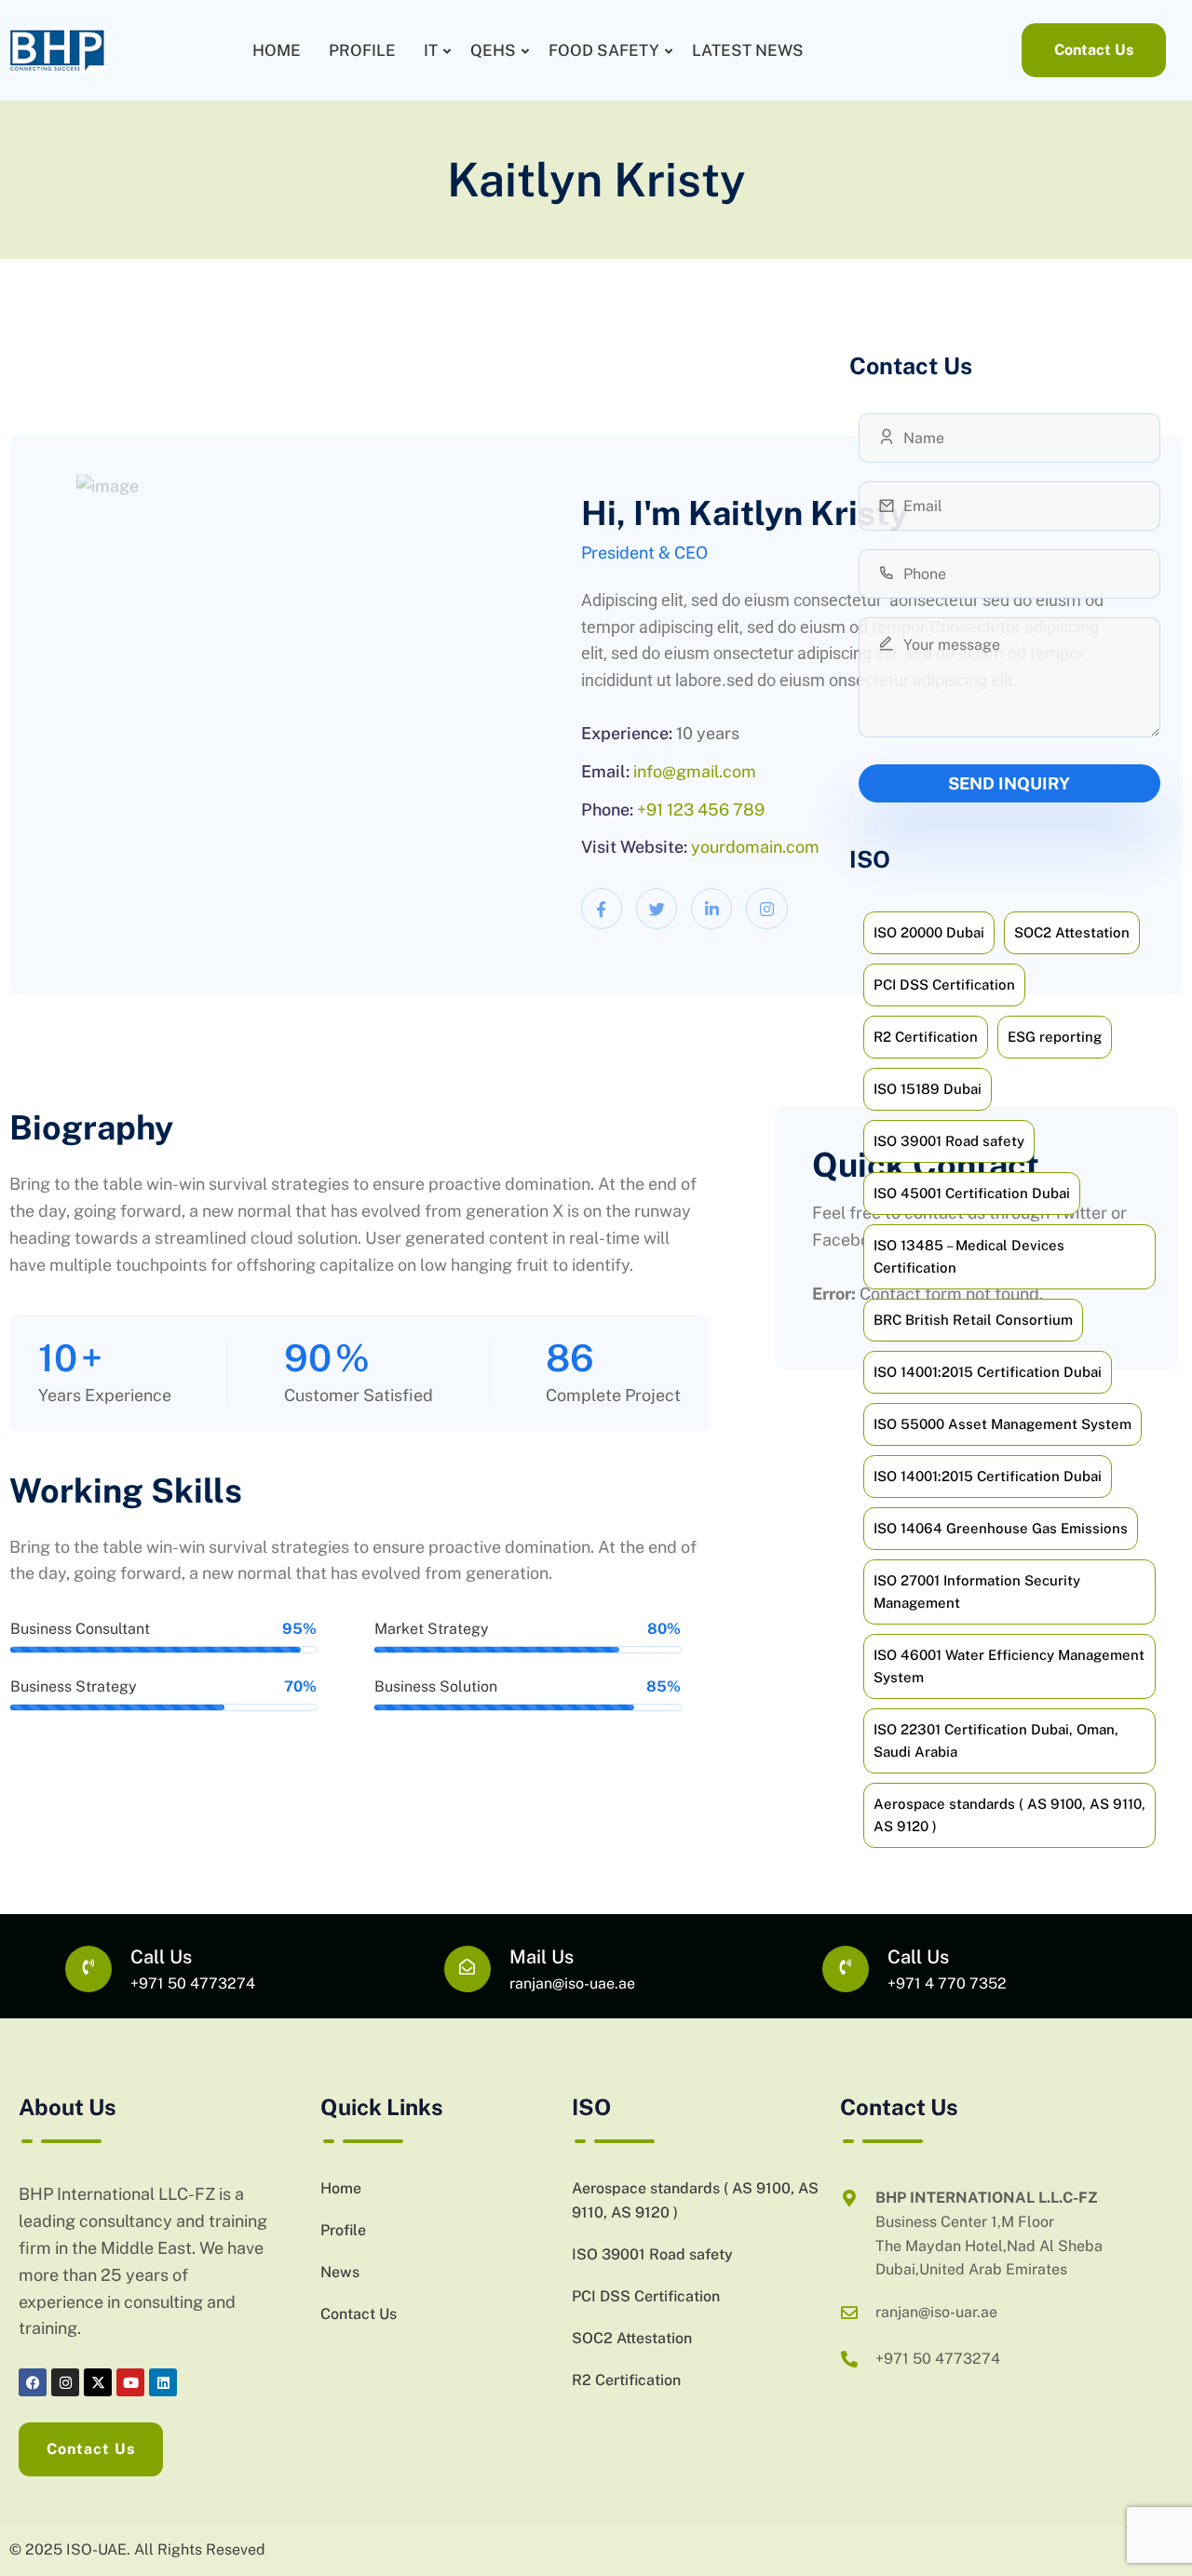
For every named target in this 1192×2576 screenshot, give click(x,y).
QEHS (493, 50)
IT (431, 50)
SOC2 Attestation (632, 2338)
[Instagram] (766, 909)
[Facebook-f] (602, 909)
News (340, 2272)
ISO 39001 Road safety (652, 2254)
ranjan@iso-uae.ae (572, 1983)
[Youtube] (130, 2382)
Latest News (748, 50)
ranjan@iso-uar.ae (936, 2312)
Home (277, 50)
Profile (362, 50)
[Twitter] (657, 909)
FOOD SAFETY (604, 50)
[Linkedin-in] (711, 909)
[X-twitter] (98, 2382)
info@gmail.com (695, 771)
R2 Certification (626, 2380)
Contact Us (359, 2314)
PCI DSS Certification (646, 2296)
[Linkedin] (163, 2382)
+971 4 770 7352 (947, 1983)
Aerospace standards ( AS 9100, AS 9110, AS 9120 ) (695, 2200)
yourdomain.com (755, 847)
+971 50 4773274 (193, 1983)
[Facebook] (33, 2382)
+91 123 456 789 (701, 809)
